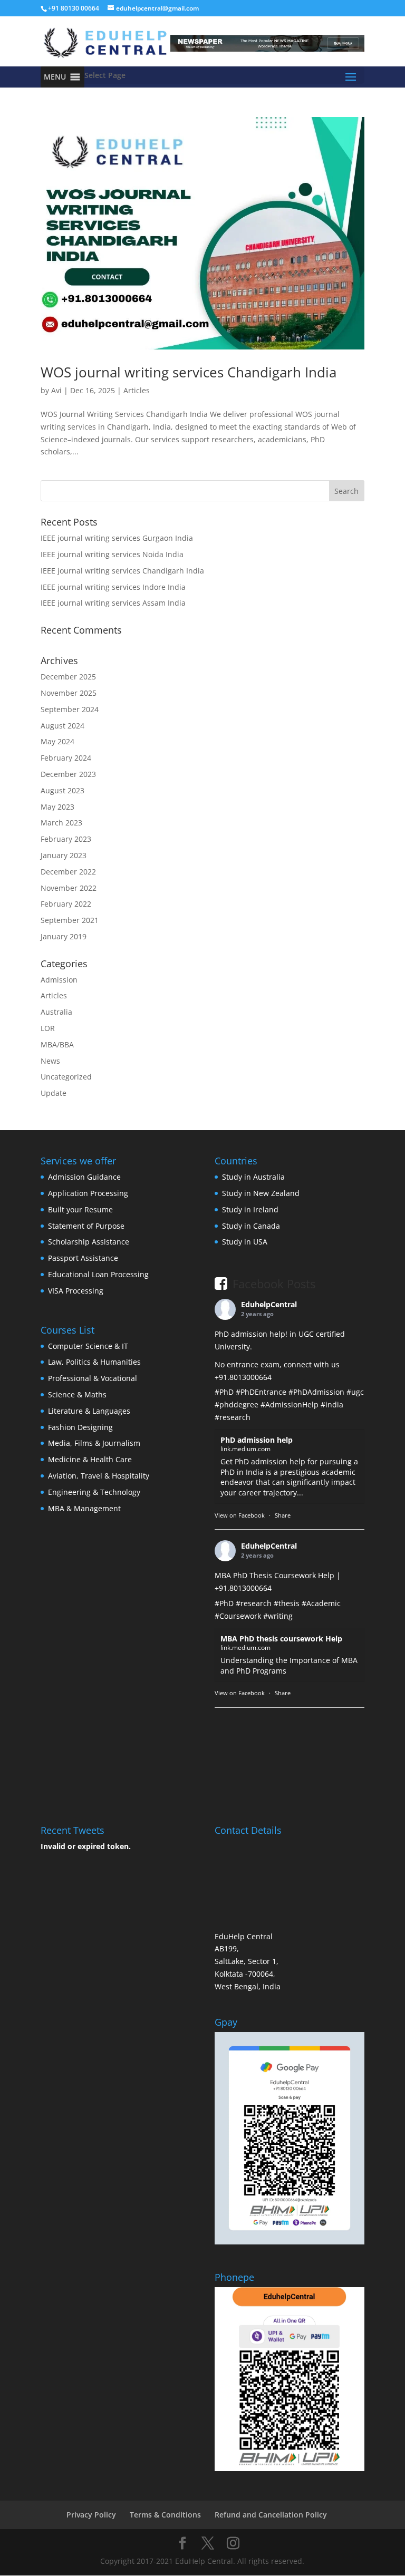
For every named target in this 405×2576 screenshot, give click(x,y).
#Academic (321, 1603)
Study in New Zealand (261, 1193)
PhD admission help (257, 1440)
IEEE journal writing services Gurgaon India (117, 538)
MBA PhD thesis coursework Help (281, 1639)
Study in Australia (253, 1177)
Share (283, 1515)
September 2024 (70, 709)
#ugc (355, 1392)
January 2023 (64, 855)
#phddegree (237, 1404)
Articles (137, 390)
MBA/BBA (57, 1044)
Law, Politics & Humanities (94, 1362)
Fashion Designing (80, 1427)
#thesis (287, 1603)
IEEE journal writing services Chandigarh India (122, 571)
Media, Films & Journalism (94, 1443)
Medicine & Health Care (90, 1459)
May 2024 (57, 741)
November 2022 (69, 888)
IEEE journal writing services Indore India (113, 587)
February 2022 (66, 904)
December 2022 (68, 872)
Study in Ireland (250, 1209)
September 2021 (70, 920)
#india (332, 1404)
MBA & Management (84, 1508)
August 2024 (62, 726)
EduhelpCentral (269, 1304)
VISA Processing (76, 1291)
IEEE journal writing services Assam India (113, 603)
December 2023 (68, 774)
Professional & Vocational (93, 1378)
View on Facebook (240, 1515)
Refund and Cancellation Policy (271, 2515)
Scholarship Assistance (89, 1242)
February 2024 (66, 758)
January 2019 (64, 936)
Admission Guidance (84, 1177)
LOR (48, 1028)
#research (233, 1417)
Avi (56, 390)
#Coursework (238, 1616)
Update (54, 1093)
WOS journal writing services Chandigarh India (189, 372)
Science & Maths (77, 1394)
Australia (56, 1012)
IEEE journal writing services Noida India (112, 554)
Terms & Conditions (165, 2515)
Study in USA (245, 1242)
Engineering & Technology (94, 1492)
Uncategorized (66, 1077)
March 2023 (61, 823)
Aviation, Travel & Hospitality (99, 1476)
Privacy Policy (91, 2515)
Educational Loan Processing (98, 1274)
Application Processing (88, 1193)
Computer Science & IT (88, 1346)
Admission (59, 980)
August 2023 (62, 790)
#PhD (224, 1392)
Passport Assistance (83, 1258)
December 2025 (68, 677)
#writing (278, 1616)
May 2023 (57, 807)
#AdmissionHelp (290, 1404)
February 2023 (66, 839)
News (50, 1061)
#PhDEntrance (261, 1392)
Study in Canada (251, 1226)
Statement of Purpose (86, 1226)
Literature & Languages (89, 1411)
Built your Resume (80, 1209)
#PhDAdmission (316, 1392)
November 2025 (69, 693)
